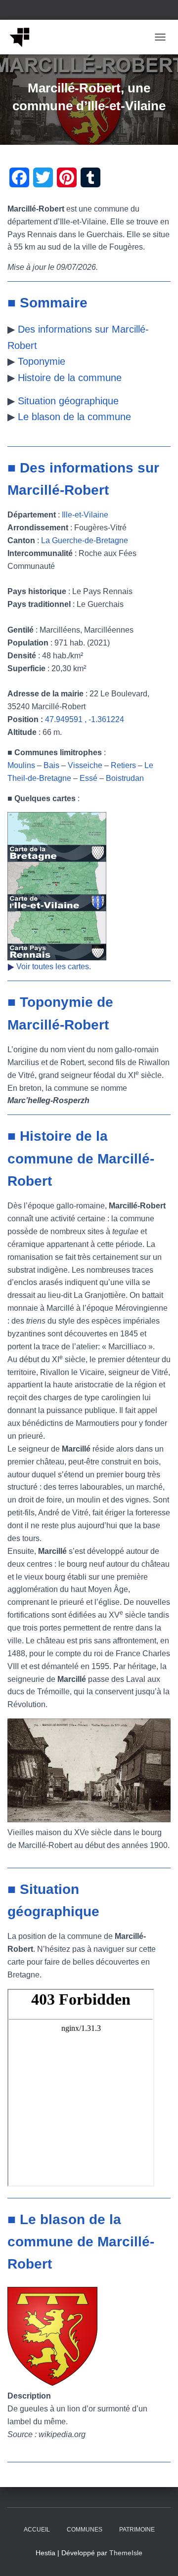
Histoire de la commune (70, 378)
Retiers (123, 765)
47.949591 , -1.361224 (85, 719)
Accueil (37, 2530)
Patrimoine (137, 2530)
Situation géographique (68, 401)
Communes (85, 2530)
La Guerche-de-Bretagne (85, 540)
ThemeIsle (126, 2553)
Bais (51, 765)
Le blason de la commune (74, 417)
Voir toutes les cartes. (54, 966)
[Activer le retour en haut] (158, 2556)
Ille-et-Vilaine (85, 515)
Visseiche (85, 765)
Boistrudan (125, 778)
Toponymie (42, 361)
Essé (89, 778)
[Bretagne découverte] (23, 37)
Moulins (21, 765)
